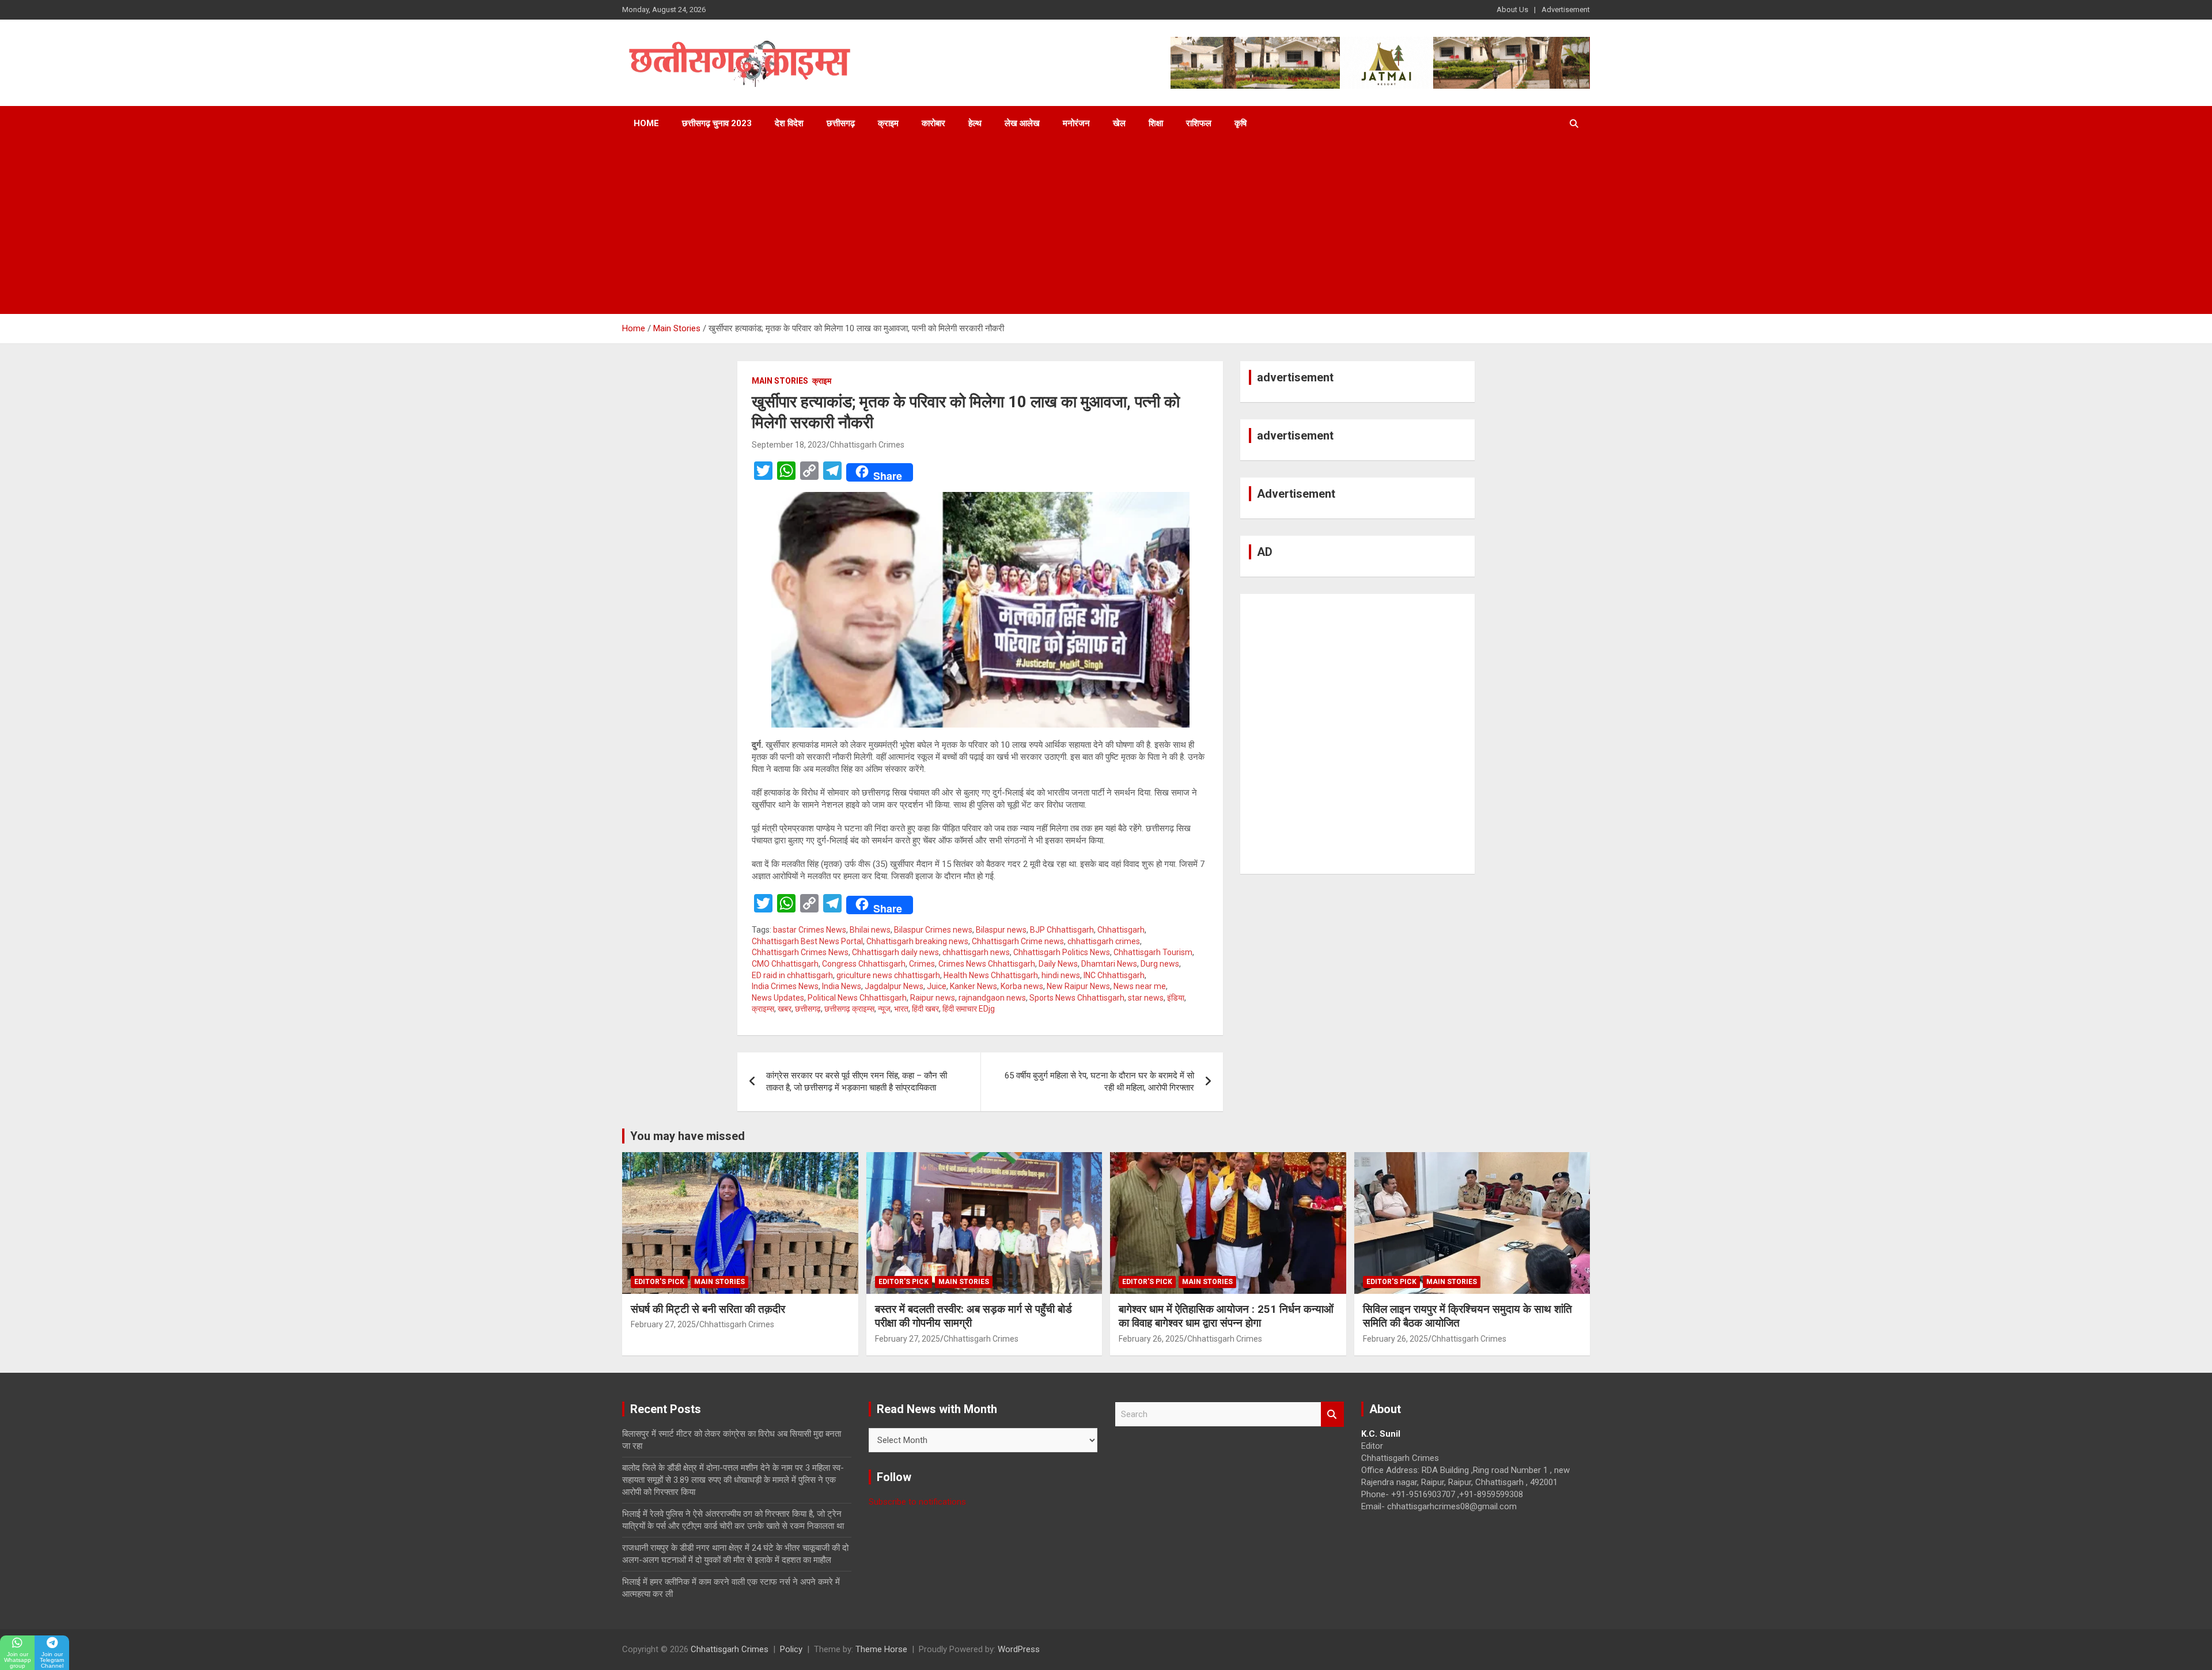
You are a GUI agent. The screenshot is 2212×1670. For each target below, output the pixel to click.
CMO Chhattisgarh (785, 964)
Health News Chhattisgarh (991, 975)
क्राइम (888, 123)
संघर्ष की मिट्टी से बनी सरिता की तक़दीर (708, 1309)
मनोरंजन (1076, 123)
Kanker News (974, 986)
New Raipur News (1078, 986)
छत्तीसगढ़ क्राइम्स (849, 1009)
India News (842, 986)
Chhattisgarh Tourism (1153, 952)
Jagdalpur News (894, 986)
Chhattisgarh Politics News (1062, 952)
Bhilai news (870, 930)
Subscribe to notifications (917, 1502)
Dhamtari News (1109, 964)
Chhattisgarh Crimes (867, 445)
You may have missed (688, 1136)
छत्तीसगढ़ (841, 123)
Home (646, 123)
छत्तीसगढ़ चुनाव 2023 (717, 123)
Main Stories (780, 381)
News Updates (778, 998)
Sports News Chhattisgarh (1077, 998)
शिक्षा (1156, 123)
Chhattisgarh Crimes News (800, 952)
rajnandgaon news (992, 998)
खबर (785, 1009)
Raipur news (933, 998)
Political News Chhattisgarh (857, 998)
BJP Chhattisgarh (1062, 930)
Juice (937, 986)
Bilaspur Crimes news (933, 930)
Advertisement (1566, 10)
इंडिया (1176, 998)
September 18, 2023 (789, 445)
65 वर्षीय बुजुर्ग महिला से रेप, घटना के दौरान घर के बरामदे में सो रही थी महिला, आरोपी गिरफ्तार (1099, 1082)
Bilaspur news (1001, 930)
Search (1332, 1415)
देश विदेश (789, 123)
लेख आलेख (1022, 123)
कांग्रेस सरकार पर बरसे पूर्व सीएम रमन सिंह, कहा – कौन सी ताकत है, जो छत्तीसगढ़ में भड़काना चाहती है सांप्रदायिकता (857, 1082)
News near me (1140, 986)
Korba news (1022, 986)
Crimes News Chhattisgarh (987, 964)
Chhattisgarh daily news (895, 952)
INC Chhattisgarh (1114, 975)
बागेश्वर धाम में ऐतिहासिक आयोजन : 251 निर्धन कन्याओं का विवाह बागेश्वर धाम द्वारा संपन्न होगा (1226, 1316)
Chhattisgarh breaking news (917, 941)
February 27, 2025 (663, 1324)
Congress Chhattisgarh (864, 964)
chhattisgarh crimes (1104, 941)
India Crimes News (785, 986)
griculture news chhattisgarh (888, 975)
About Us (1512, 10)
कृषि (1241, 123)
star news (1146, 998)
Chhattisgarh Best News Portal (807, 941)
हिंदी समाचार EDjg (969, 1009)
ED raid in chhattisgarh (792, 975)
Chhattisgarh (1121, 930)
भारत (901, 1009)
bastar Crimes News (810, 930)
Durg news (1160, 964)
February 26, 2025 (1151, 1339)
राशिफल (1199, 123)
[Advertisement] (1106, 228)
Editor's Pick (659, 1282)
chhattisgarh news (976, 952)
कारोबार (933, 123)
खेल (1119, 123)
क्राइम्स (763, 1009)
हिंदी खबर (925, 1009)
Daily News (1058, 964)
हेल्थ (975, 123)
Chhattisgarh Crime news (1018, 941)
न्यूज (884, 1009)
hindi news (1061, 975)
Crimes (922, 964)
